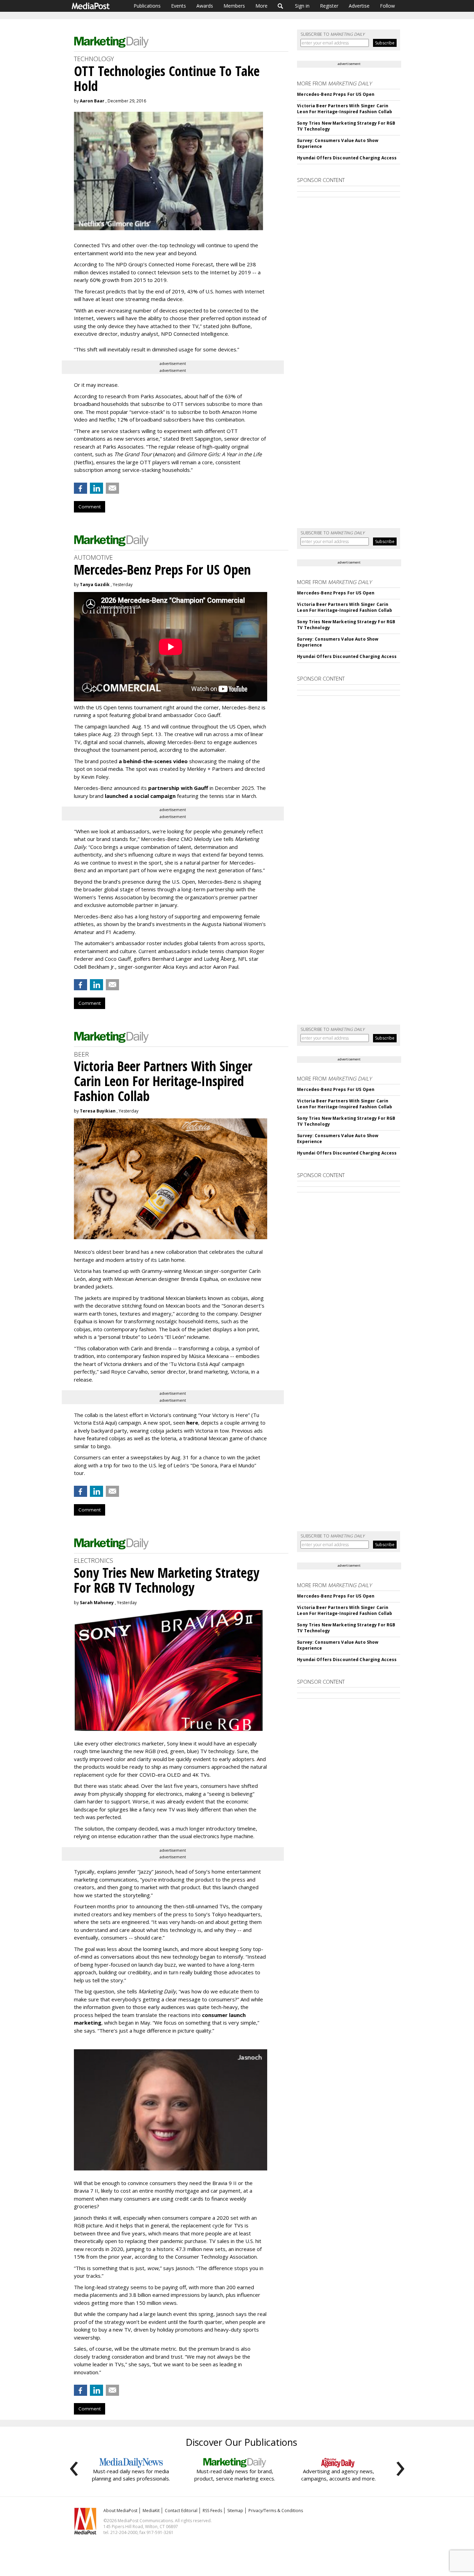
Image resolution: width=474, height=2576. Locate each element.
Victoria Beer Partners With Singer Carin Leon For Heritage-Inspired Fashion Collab (345, 109)
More (261, 6)
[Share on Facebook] (81, 488)
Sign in (302, 6)
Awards (205, 6)
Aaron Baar (92, 101)
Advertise (359, 6)
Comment (90, 507)
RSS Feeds (212, 2511)
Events (179, 6)
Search (281, 6)
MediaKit (151, 2511)
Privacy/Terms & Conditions (276, 2511)
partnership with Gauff (178, 788)
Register (329, 6)
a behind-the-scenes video (153, 761)
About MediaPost (120, 2511)
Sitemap (235, 2511)
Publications (147, 6)
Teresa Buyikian (98, 1111)
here (192, 1423)
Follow (387, 6)
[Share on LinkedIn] (96, 488)
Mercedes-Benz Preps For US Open (336, 94)
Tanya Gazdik (95, 585)
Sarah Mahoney (97, 1603)
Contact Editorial (181, 2511)
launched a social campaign (139, 796)
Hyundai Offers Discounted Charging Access (347, 158)
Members (234, 6)
